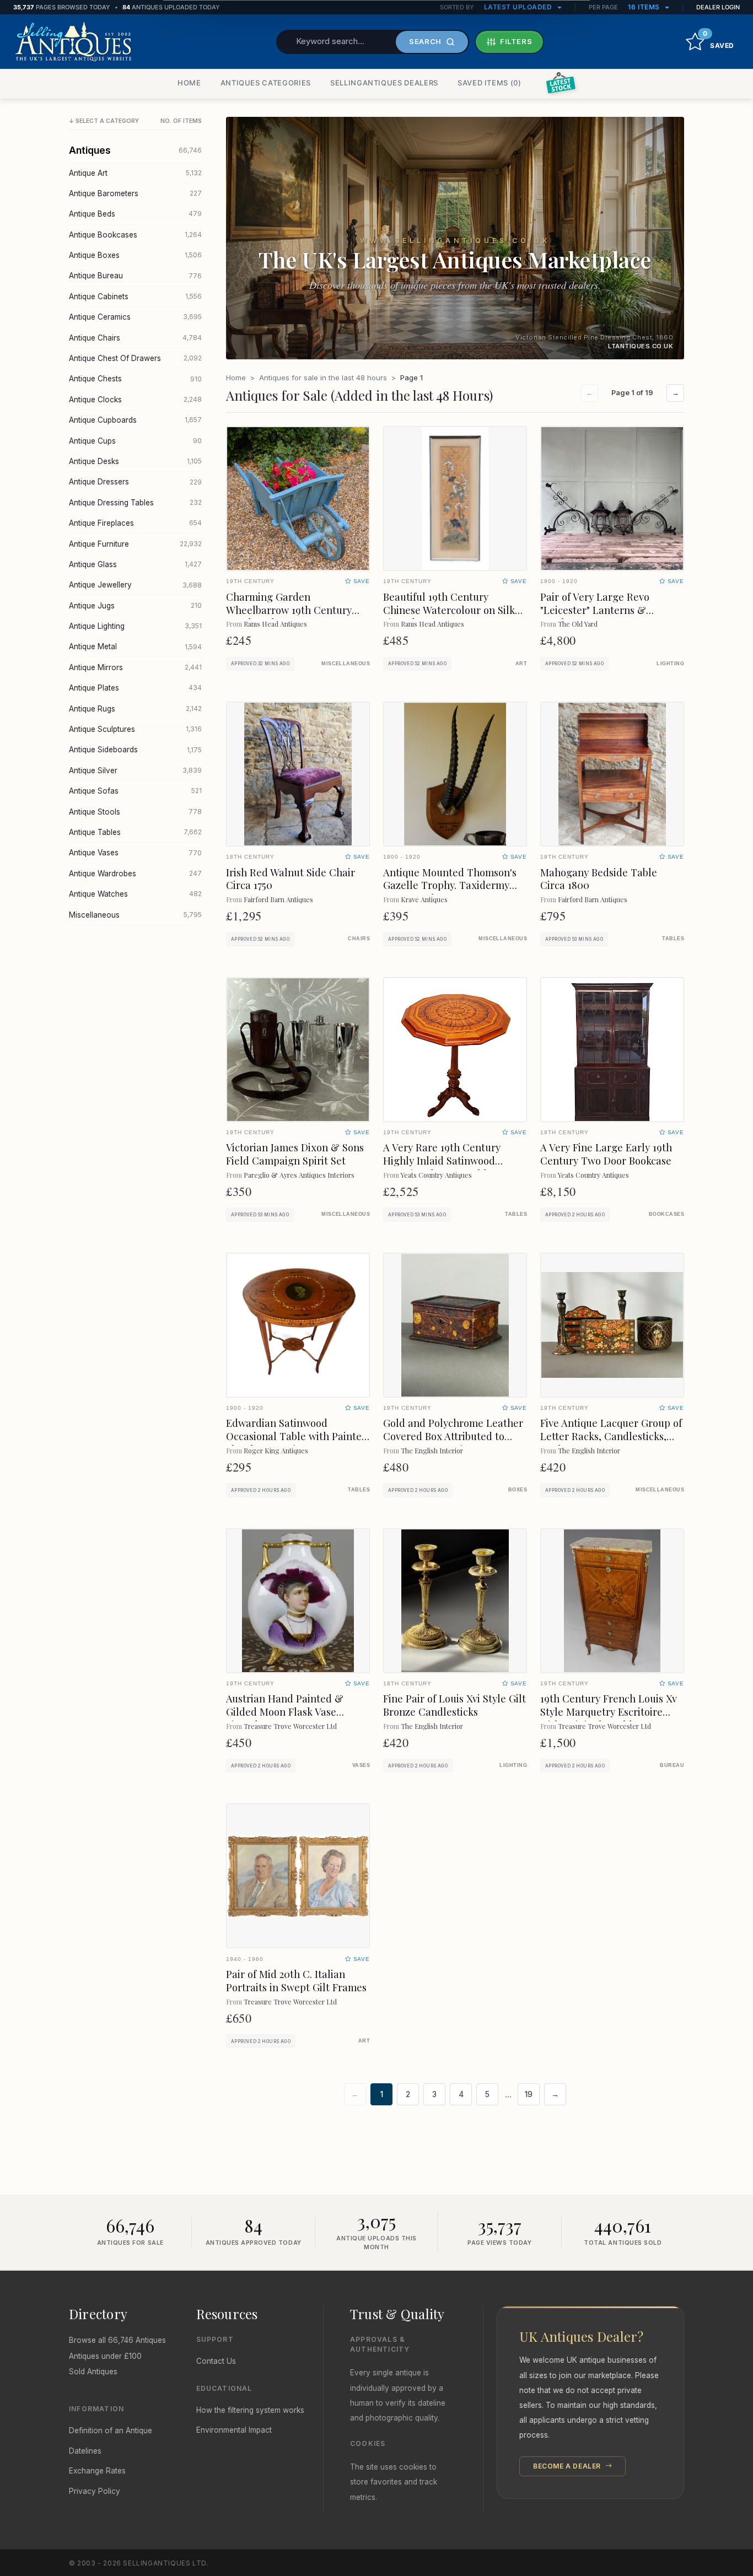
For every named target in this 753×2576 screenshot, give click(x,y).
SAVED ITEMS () (490, 83)
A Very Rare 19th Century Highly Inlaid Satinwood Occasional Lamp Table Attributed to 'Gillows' (442, 1167)
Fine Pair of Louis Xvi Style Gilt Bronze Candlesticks (455, 1705)
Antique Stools (135, 812)
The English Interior (432, 1450)
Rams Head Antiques (275, 624)
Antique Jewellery (135, 585)
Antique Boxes (135, 255)
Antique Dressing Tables (135, 503)
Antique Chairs (135, 338)
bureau (672, 1765)
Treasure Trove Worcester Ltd (290, 1726)
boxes (518, 1490)
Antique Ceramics (135, 317)
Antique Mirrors (135, 667)
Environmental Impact (234, 2430)
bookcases (666, 1214)
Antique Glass (135, 564)
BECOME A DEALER (568, 2466)
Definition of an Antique (111, 2431)
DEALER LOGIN (718, 7)
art (521, 664)
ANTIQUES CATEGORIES (266, 83)
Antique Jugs (135, 606)
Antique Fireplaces (135, 523)
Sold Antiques (93, 2372)
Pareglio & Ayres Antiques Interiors (299, 1175)
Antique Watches (135, 894)
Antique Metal (135, 646)
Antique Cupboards (135, 420)
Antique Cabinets (135, 297)
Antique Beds (135, 214)
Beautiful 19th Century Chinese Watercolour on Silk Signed (449, 610)
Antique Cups (135, 441)
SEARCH (425, 41)
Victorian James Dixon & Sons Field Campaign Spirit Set (295, 1154)
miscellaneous (346, 664)
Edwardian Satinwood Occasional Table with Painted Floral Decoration (297, 1436)
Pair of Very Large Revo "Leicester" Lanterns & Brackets (595, 610)
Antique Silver (135, 770)
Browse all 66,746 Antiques (117, 2340)
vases (361, 1765)
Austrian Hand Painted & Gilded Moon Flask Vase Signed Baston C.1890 (285, 1712)
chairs (359, 939)
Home (236, 378)
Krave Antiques (424, 899)
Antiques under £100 (105, 2356)
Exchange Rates (97, 2471)
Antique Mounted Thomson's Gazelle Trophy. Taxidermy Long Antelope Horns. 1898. (450, 885)
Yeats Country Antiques (436, 1175)
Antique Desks (135, 461)
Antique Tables (135, 832)
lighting (670, 664)
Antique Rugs (135, 709)
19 (529, 2094)
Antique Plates (135, 688)
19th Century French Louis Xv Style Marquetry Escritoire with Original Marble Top (609, 1712)
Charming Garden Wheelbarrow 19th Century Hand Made (289, 610)
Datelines (85, 2451)
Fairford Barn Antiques (278, 899)
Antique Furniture (135, 544)
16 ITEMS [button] (645, 7)
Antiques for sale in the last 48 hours (323, 378)
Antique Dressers (135, 482)
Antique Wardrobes (135, 874)
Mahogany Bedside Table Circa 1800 (599, 879)
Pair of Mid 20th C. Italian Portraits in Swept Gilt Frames (296, 1980)
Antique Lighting (135, 626)
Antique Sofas (135, 791)
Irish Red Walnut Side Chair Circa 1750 (291, 879)
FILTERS (516, 41)
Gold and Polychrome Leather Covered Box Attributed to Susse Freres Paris (453, 1436)
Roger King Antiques (276, 1450)
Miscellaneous (135, 915)
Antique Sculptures (135, 729)
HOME (189, 83)
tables (673, 939)
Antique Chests (135, 379)
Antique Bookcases (135, 235)
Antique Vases (135, 853)
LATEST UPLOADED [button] (519, 7)
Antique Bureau (135, 276)
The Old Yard (578, 624)
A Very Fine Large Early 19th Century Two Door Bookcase (606, 1154)
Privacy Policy (95, 2491)
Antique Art (135, 173)
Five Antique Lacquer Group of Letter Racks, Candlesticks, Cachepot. (611, 1436)
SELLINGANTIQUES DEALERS (384, 83)
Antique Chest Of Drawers (135, 358)
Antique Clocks (135, 400)
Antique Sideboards (135, 750)
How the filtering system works (250, 2410)
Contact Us (216, 2361)
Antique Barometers (135, 193)
